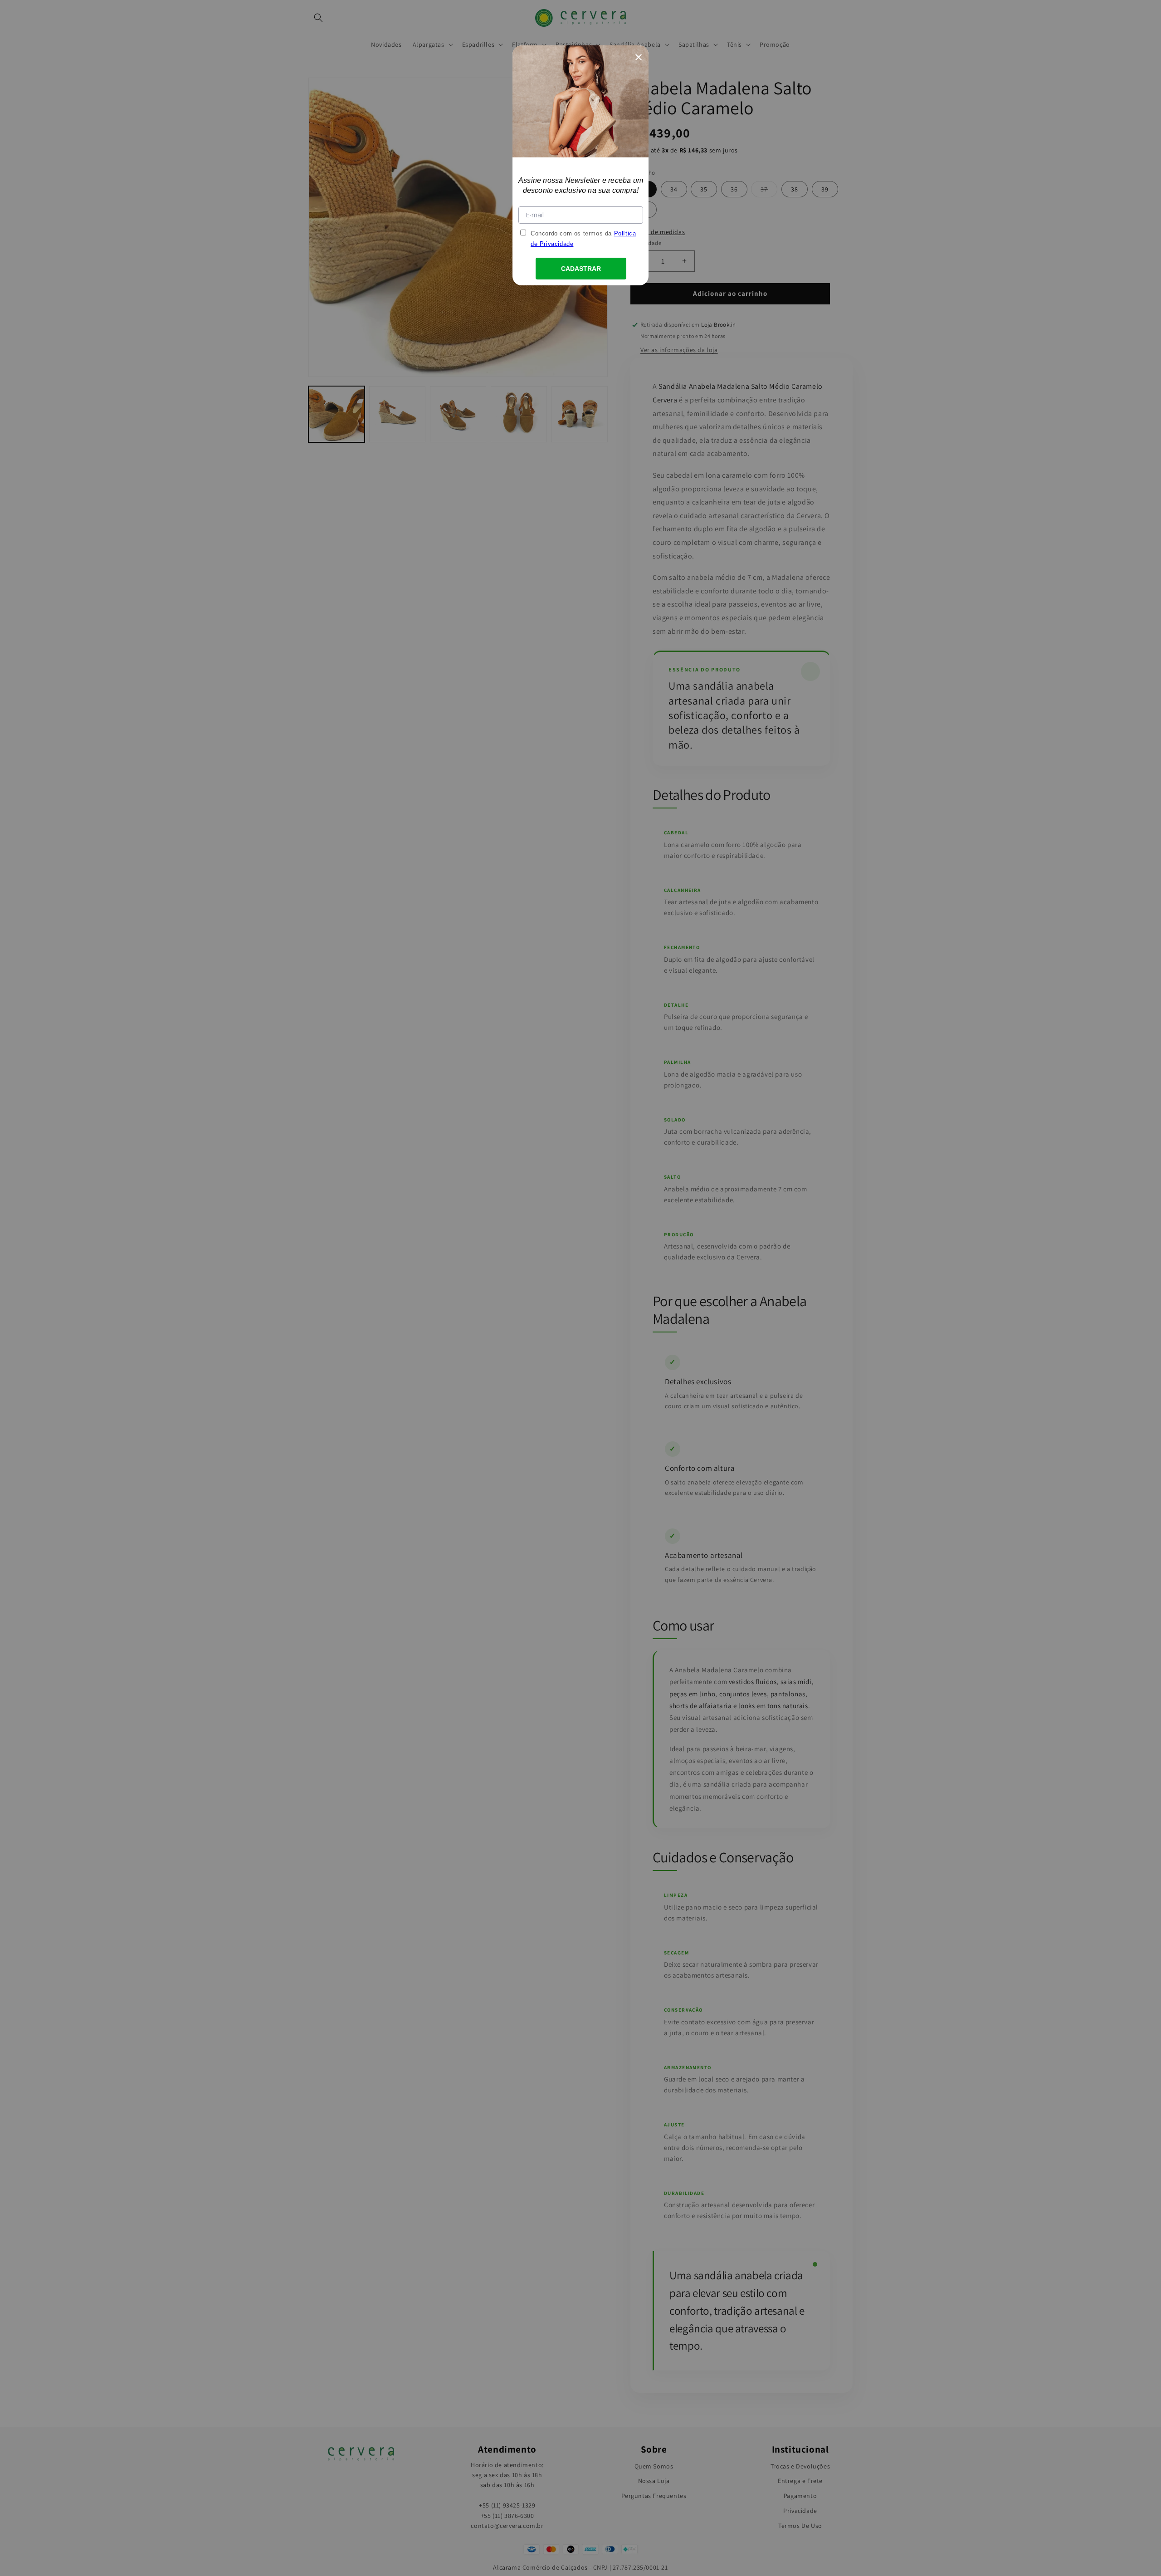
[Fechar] (639, 55)
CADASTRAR (581, 269)
